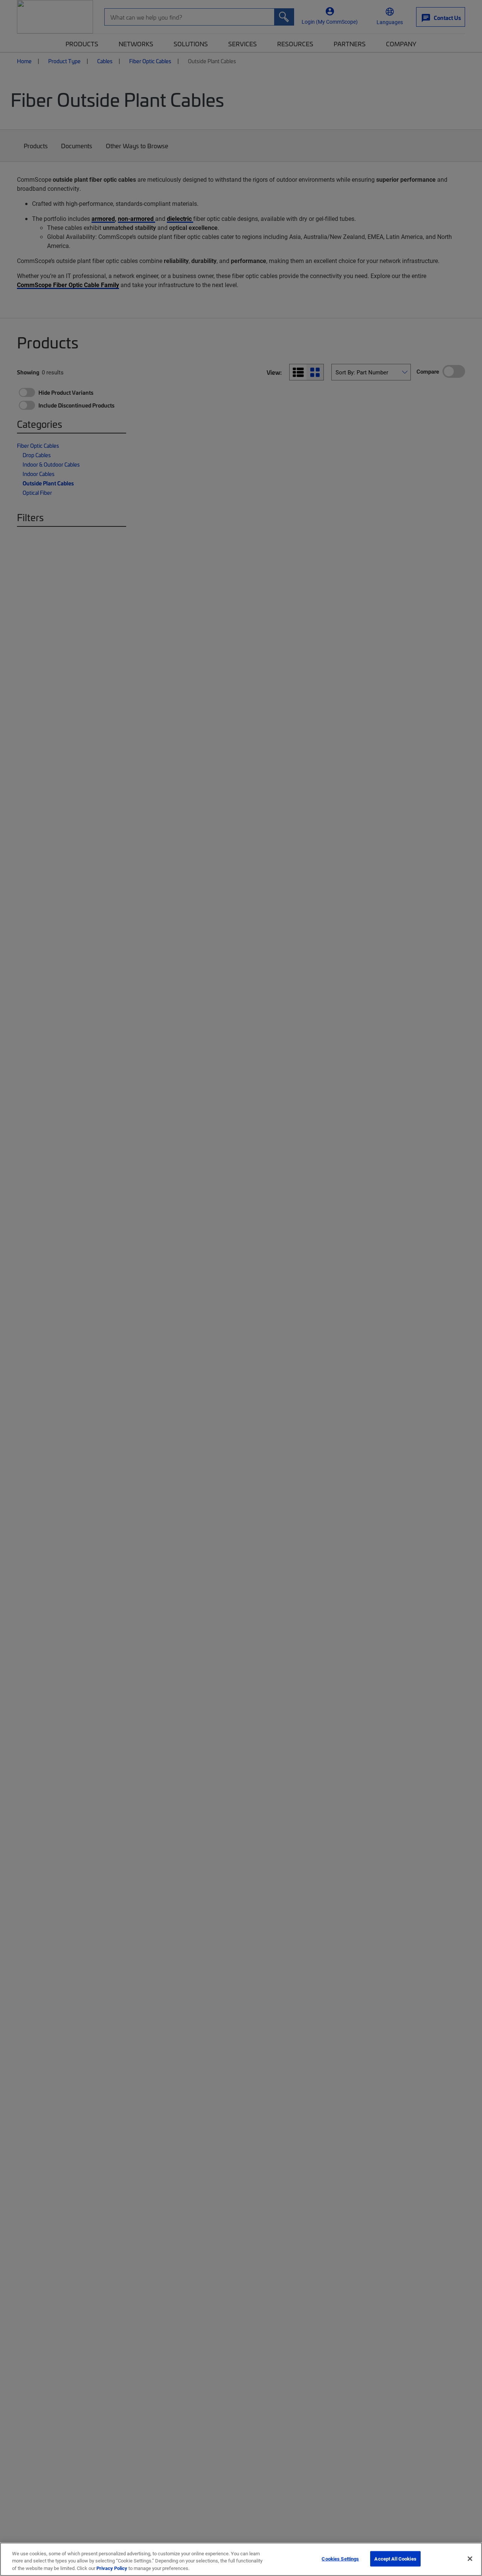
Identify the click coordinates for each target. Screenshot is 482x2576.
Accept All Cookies (395, 2558)
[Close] (470, 2559)
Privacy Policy (112, 2568)
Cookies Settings (340, 2558)
